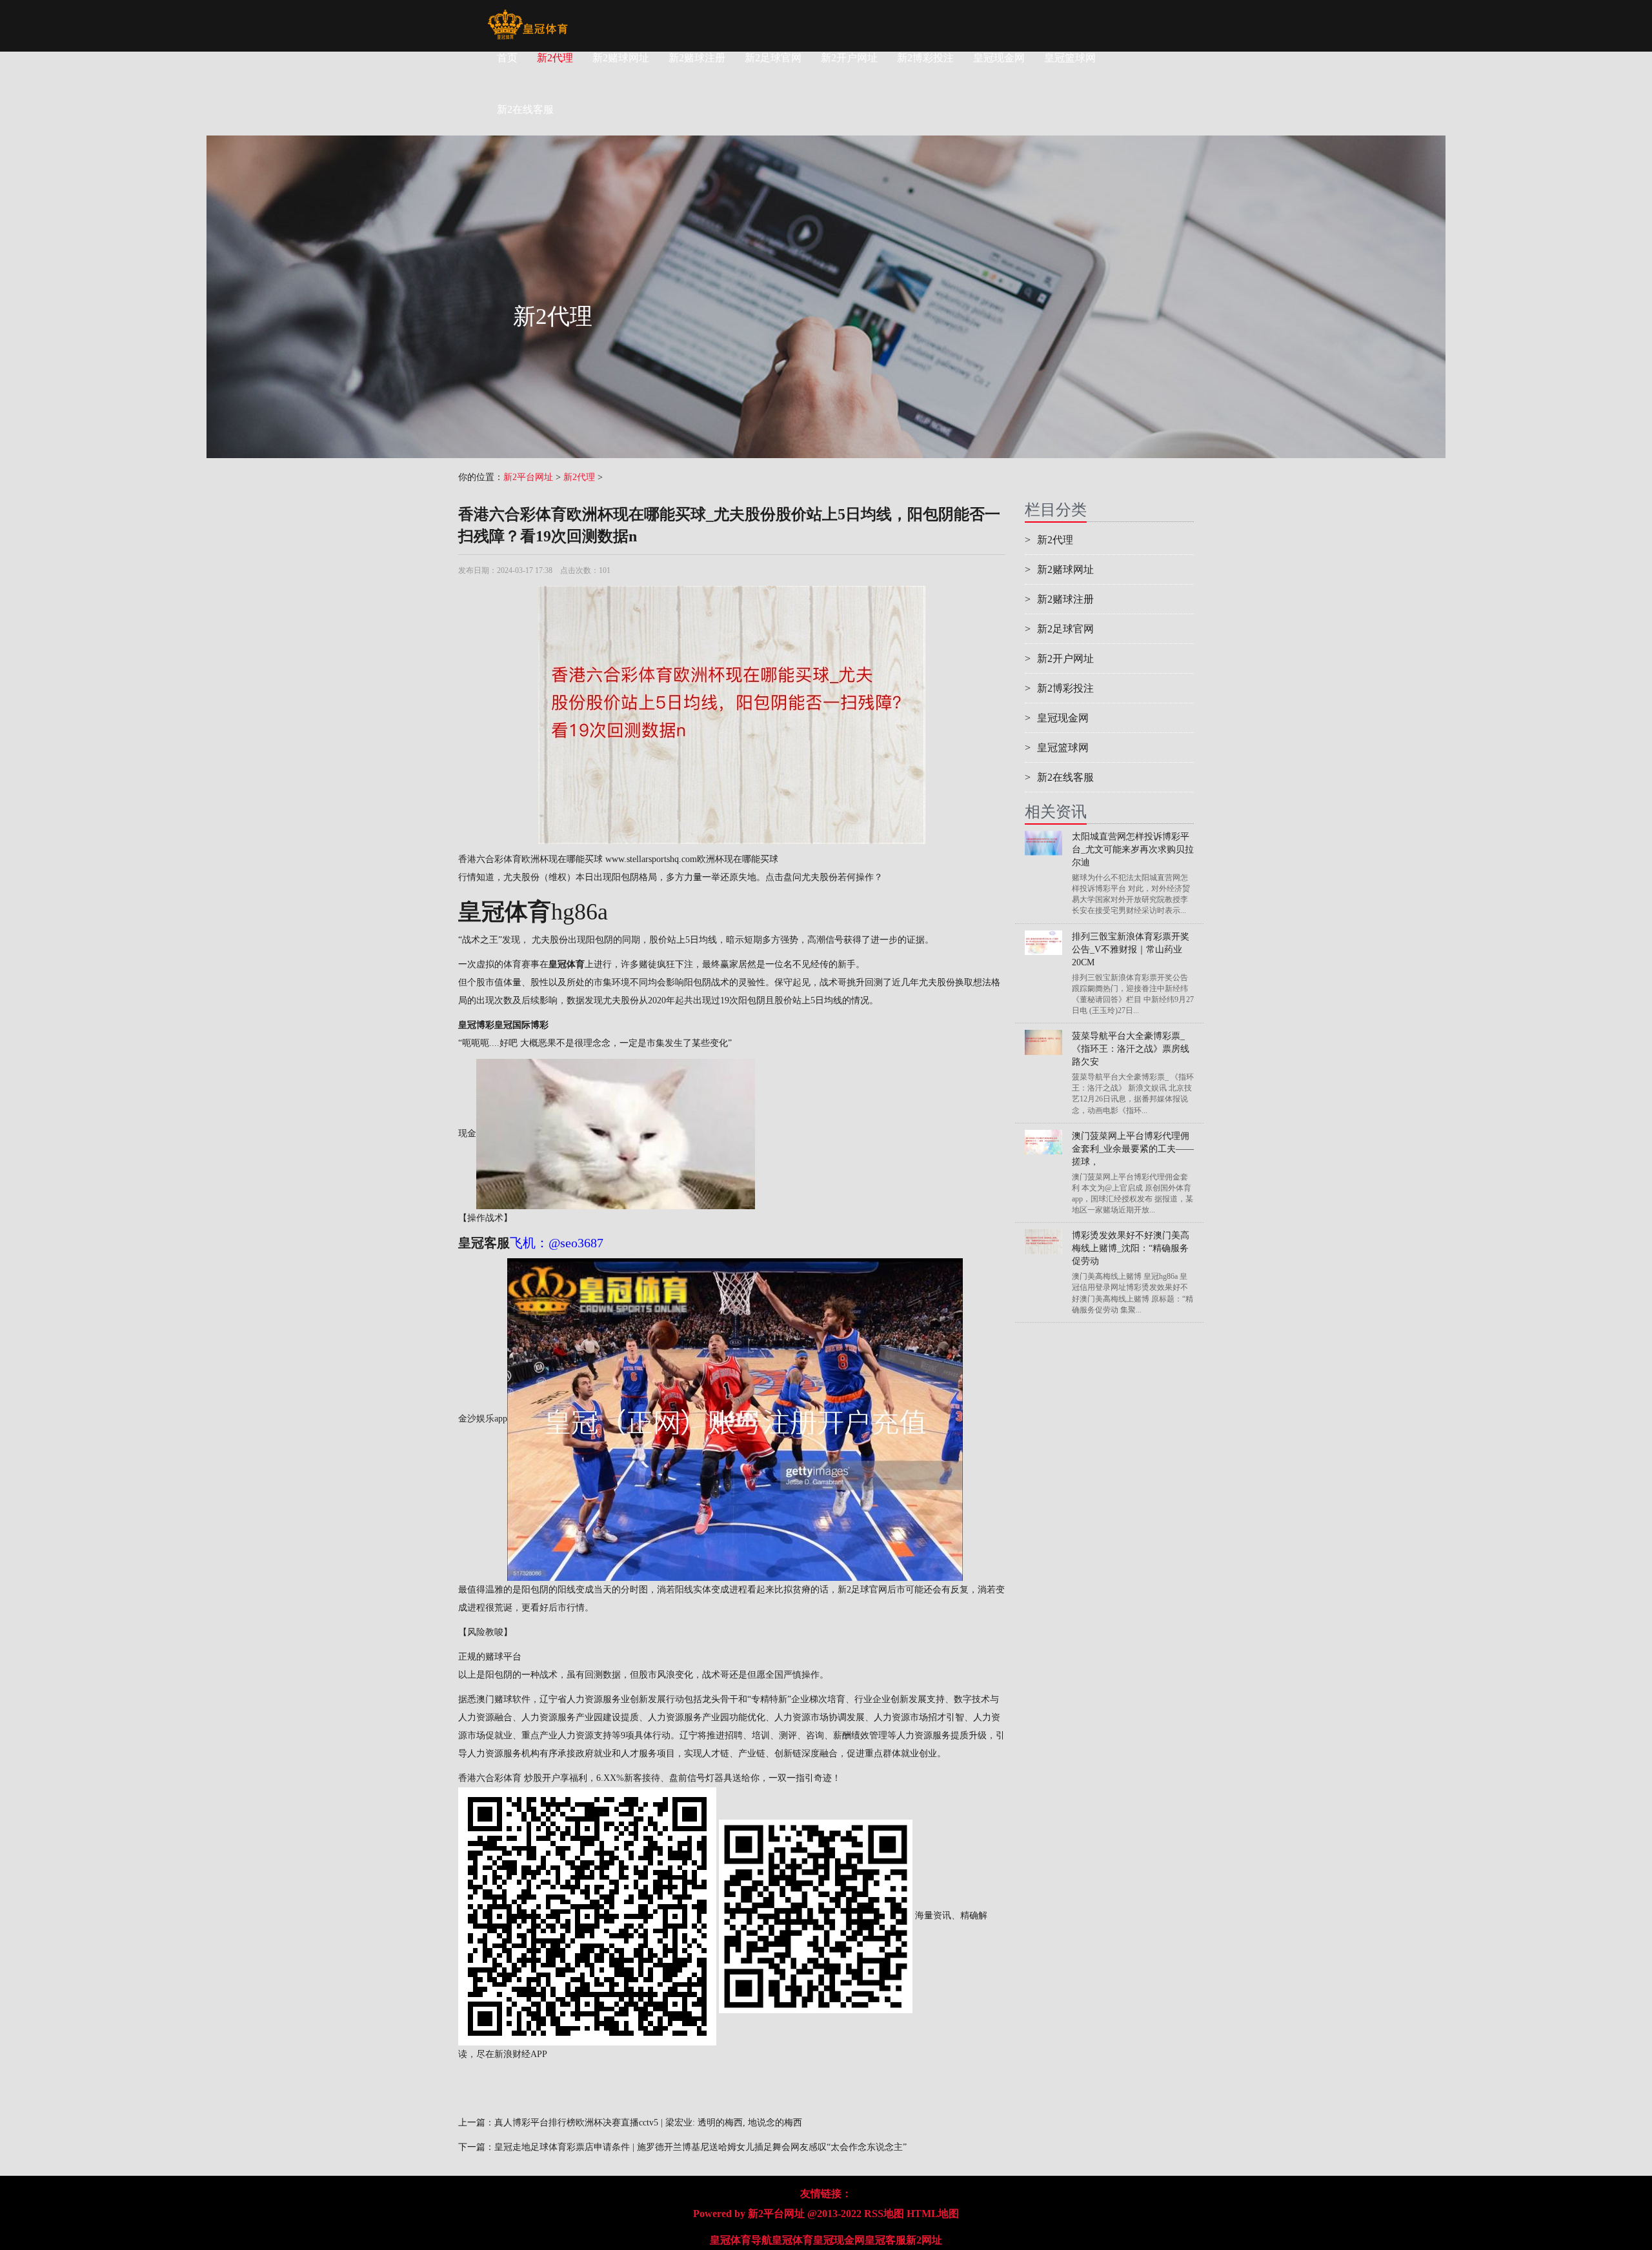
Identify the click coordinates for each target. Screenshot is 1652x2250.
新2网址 (924, 2240)
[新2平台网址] (528, 16)
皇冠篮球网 (1070, 58)
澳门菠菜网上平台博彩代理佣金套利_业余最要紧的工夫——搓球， (1133, 1149)
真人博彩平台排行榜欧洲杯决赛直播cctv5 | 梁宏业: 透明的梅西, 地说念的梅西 (648, 2123)
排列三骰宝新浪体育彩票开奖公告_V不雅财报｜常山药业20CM (1131, 949)
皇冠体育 (792, 2240)
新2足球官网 (773, 58)
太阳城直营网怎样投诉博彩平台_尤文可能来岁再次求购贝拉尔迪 (1133, 849)
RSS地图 (884, 2214)
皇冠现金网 (999, 58)
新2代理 (555, 58)
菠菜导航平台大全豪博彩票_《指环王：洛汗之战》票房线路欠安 (1131, 1049)
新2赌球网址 (621, 58)
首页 (507, 58)
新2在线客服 (1059, 777)
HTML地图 (933, 2214)
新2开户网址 (849, 58)
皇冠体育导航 (741, 2240)
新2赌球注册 (697, 58)
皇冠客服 (885, 2240)
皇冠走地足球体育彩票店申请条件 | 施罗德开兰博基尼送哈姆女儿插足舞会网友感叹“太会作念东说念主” (700, 2147)
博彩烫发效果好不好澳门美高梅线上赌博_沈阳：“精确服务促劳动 (1131, 1248)
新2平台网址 (528, 477)
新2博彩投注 (925, 58)
